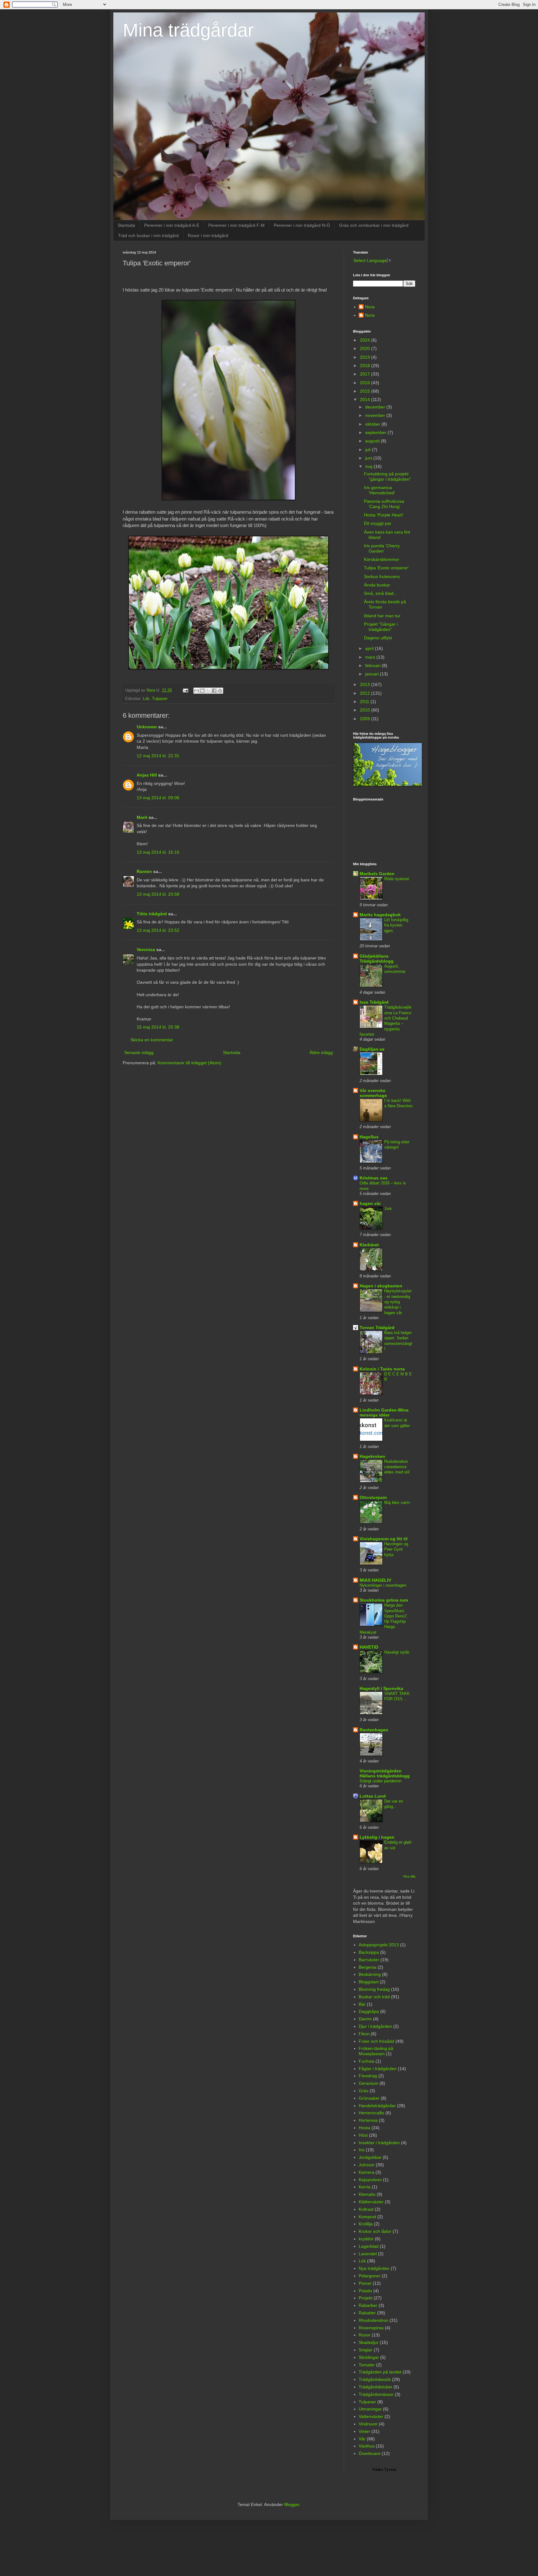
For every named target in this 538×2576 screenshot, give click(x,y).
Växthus (367, 2446)
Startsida (126, 225)
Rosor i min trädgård (208, 236)
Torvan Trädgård (377, 1328)
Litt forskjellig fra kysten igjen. (396, 925)
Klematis (367, 2194)
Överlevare (370, 2453)
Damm (365, 2019)
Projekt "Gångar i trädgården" (381, 627)
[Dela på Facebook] (214, 691)
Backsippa (369, 1952)
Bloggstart (369, 1982)
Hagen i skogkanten (381, 1286)
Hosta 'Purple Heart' (384, 515)
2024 (366, 340)
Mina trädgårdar (188, 30)
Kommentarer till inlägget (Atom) (189, 1063)
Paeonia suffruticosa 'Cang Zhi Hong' (384, 504)
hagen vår (370, 1203)
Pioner (365, 2283)
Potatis (365, 2291)
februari (373, 665)
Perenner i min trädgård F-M (236, 225)
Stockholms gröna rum (384, 1600)
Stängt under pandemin (380, 1781)
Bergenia (368, 1967)
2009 (366, 719)
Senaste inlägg (139, 1052)
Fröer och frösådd (376, 2041)
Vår (362, 2439)
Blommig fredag (374, 1989)
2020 (366, 348)
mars (371, 657)
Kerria (365, 2187)
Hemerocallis (371, 2113)
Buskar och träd (374, 1997)
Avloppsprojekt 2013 (379, 1945)
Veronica (146, 950)
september (376, 432)
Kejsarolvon (370, 2180)
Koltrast (366, 2209)
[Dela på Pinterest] (220, 691)
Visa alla (409, 1876)
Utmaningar (370, 2409)
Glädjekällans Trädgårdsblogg (377, 959)
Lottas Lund (373, 1796)
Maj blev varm (397, 1503)
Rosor (365, 2335)
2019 (366, 357)
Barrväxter (369, 1960)
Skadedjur (369, 2342)
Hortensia (368, 2120)
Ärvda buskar (377, 585)
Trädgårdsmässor (376, 2394)
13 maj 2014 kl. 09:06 (158, 798)
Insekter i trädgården (379, 2143)
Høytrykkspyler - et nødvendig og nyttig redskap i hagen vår (398, 1302)
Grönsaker (369, 2098)
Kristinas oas (374, 1178)
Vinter (364, 2431)
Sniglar (366, 2350)
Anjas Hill (147, 775)
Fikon (364, 2034)
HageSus (369, 1137)
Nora (370, 307)
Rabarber (368, 2305)
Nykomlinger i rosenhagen (383, 1585)
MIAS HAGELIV (375, 1580)
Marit (142, 817)
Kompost (367, 2217)
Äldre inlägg (321, 1052)
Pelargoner (370, 2276)
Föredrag (368, 2076)
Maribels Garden (377, 874)
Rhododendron (373, 2320)
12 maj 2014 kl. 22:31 (158, 756)
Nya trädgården (374, 2268)
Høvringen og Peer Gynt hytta (396, 1549)
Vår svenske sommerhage (373, 1093)
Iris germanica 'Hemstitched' (380, 490)
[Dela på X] (208, 691)
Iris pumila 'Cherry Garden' (382, 548)
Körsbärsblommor (382, 559)
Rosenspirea (371, 2328)
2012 (366, 693)
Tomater (367, 2365)
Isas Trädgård (374, 1002)
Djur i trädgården (375, 2026)
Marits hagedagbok (380, 915)
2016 (366, 383)
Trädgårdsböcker (375, 2387)
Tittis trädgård (152, 914)
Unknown (147, 727)
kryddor (366, 2239)
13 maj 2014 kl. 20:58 (158, 894)
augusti (373, 441)
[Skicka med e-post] (196, 691)
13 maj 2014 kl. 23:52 (158, 930)
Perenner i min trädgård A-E (172, 225)
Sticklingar (369, 2357)
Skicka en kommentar (152, 1040)
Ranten (144, 871)
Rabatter (367, 2313)
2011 (365, 702)
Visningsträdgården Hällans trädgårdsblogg (385, 1773)
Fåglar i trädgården (378, 2069)
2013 (366, 684)
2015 (366, 391)
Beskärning (370, 1974)
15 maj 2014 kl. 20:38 (158, 1027)
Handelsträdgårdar (377, 2106)
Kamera (366, 2172)
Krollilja (366, 2224)
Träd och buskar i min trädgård (148, 236)
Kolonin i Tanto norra (382, 1369)
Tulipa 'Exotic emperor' (386, 568)
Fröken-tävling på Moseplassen (376, 2051)
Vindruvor (368, 2424)
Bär (362, 2004)
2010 (366, 710)
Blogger (292, 2504)
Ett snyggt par (378, 523)
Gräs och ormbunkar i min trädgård (374, 225)
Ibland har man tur (382, 616)
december (376, 407)
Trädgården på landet (380, 2372)
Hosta (364, 2128)
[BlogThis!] (202, 691)
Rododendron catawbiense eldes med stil (397, 1467)
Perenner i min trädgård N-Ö (302, 225)
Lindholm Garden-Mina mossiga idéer (384, 1412)
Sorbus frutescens (382, 576)
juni (369, 458)
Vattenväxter (371, 2416)
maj (369, 466)
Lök (146, 699)
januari (373, 674)
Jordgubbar (370, 2157)
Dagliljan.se (372, 1049)
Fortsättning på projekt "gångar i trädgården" (387, 476)
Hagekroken (372, 1456)
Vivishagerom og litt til (384, 1539)
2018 (366, 366)
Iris (362, 2150)
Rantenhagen (374, 1730)
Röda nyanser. (397, 879)
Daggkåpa (369, 2011)
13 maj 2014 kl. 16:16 (158, 852)
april (370, 648)
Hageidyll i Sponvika (381, 1688)
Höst (363, 2135)
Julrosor (367, 2165)
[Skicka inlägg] (185, 690)
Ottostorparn (373, 1497)
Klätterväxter (371, 2202)
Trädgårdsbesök (375, 2379)
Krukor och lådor (375, 2231)
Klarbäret (369, 1245)
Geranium (368, 2083)
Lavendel (368, 2254)
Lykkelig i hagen (377, 1837)
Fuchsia (366, 2061)
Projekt (366, 2298)
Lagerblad (369, 2246)
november (376, 415)
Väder (378, 2469)
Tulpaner (160, 699)
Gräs (363, 2091)
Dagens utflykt (378, 638)
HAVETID (369, 1647)
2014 (366, 399)
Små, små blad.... (381, 593)
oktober (373, 424)
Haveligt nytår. (397, 1652)
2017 (366, 374)
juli (368, 450)
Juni (388, 1209)
